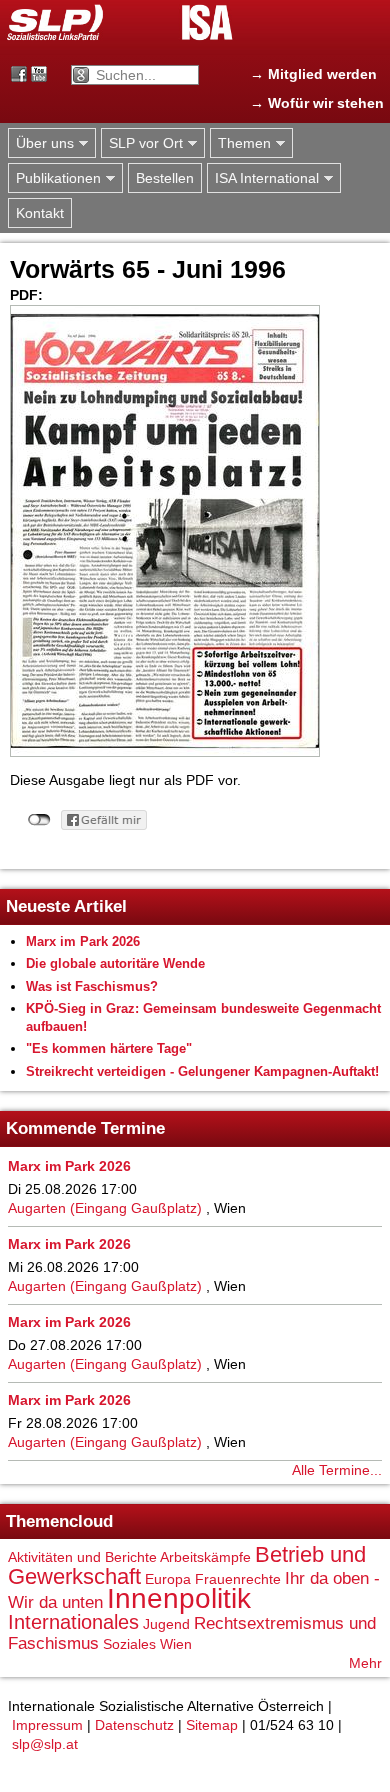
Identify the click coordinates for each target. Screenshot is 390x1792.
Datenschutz (134, 1725)
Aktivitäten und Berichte (82, 1557)
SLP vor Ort (142, 143)
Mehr (365, 1663)
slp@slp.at (45, 1744)
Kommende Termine (85, 1128)
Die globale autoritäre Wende (115, 963)
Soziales (129, 1644)
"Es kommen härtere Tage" (109, 1048)
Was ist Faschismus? (92, 986)
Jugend (166, 1624)
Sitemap (212, 1725)
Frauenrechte (238, 1579)
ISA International (263, 178)
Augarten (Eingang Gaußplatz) (105, 1208)
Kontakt (40, 213)
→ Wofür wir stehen (317, 103)
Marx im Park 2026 (83, 941)
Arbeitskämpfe (205, 1557)
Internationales (73, 1622)
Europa (168, 1579)
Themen (240, 143)
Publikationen (54, 178)
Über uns (41, 143)
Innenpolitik (179, 1598)
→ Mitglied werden (313, 74)
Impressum (47, 1725)
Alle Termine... (337, 1470)
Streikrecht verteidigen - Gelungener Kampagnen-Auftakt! (202, 1071)
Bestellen (165, 178)
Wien (176, 1644)
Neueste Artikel (66, 906)
